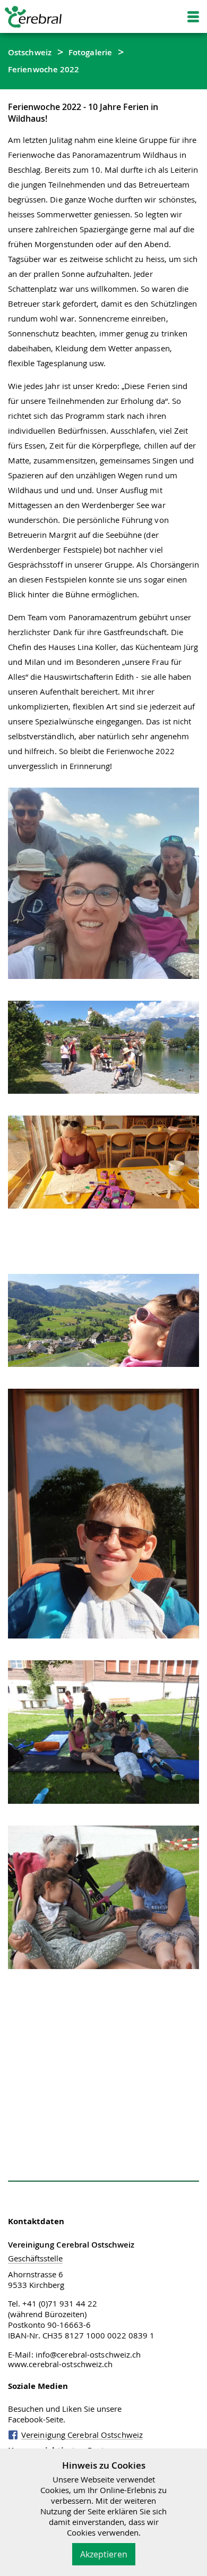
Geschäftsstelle (35, 2258)
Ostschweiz (30, 52)
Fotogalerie (90, 52)
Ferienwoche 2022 (44, 69)
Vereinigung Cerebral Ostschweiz (82, 2435)
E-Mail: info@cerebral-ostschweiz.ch (75, 2354)
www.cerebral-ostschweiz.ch (61, 2364)
